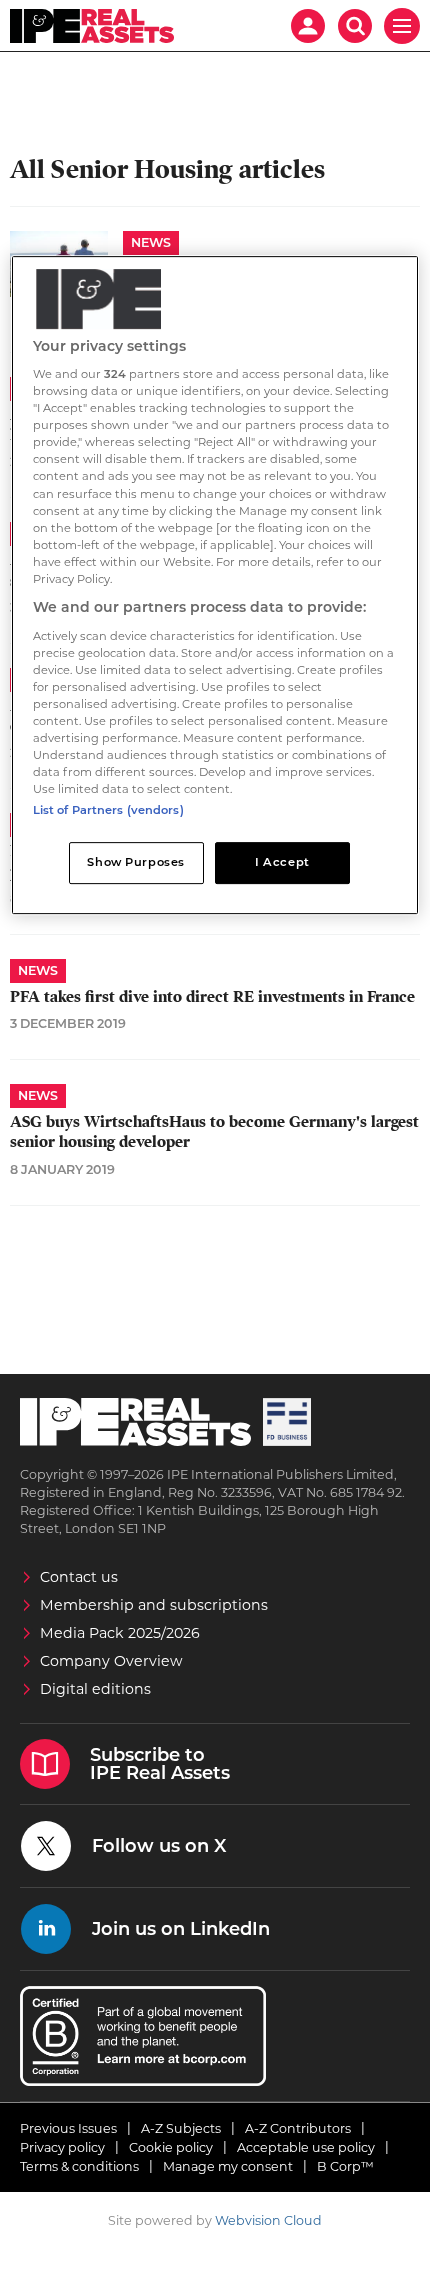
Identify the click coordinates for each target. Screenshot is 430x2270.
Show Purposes (135, 862)
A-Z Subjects (181, 2128)
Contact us (79, 1577)
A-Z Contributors (298, 2128)
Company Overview (111, 1661)
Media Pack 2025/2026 (120, 1633)
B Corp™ (345, 2166)
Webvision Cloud (268, 2220)
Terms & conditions (79, 2166)
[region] (215, 585)
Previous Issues (68, 2128)
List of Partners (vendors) (108, 810)
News (151, 242)
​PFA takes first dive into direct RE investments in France (212, 997)
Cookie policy (171, 2147)
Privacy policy (62, 2147)
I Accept (282, 862)
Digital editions (95, 1689)
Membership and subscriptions (154, 1605)
